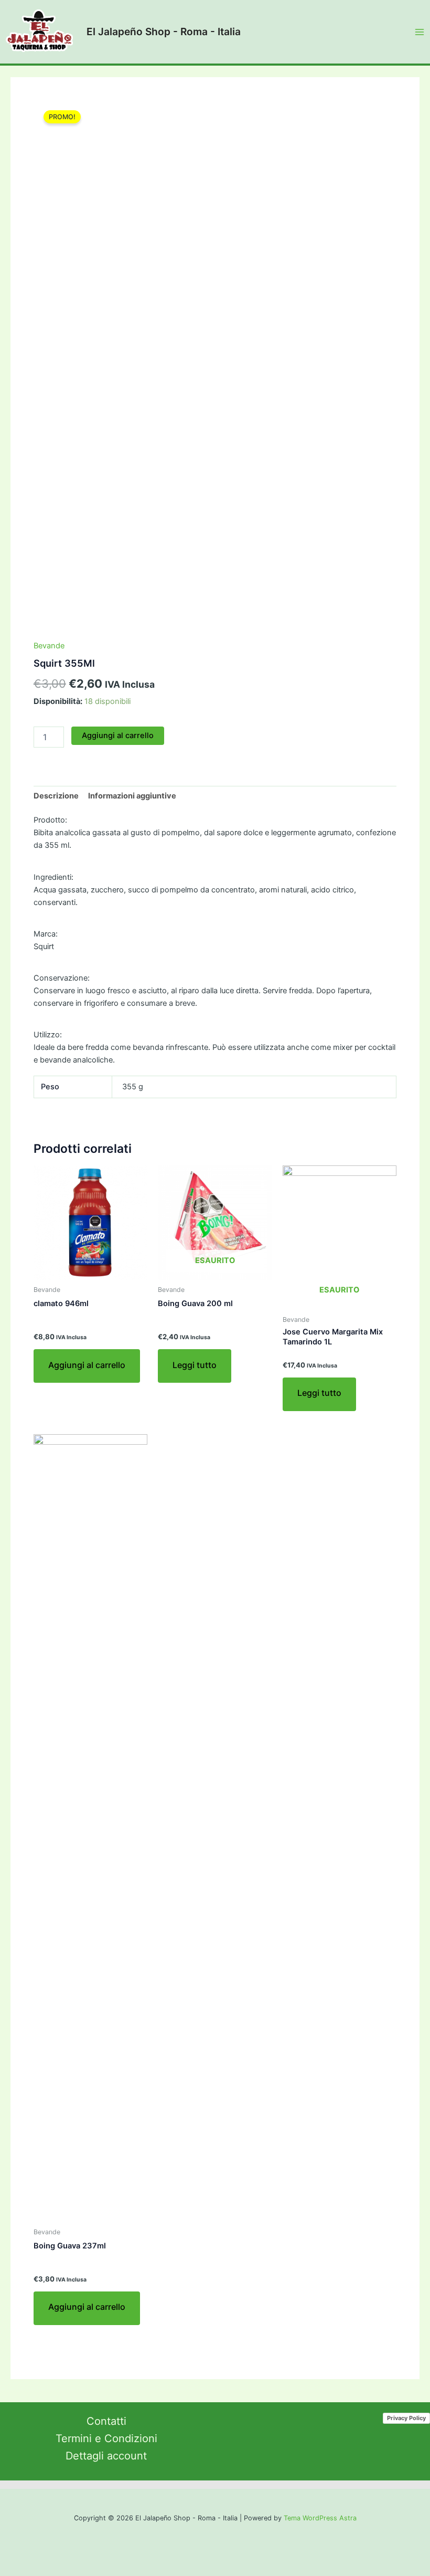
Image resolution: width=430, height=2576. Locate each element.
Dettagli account (106, 2456)
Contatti (106, 2421)
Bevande (49, 646)
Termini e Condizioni (106, 2438)
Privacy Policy (406, 2418)
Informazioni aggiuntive (132, 796)
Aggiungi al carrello (118, 735)
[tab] (56, 796)
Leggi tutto (195, 1365)
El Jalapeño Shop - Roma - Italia (164, 31)
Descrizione (56, 796)
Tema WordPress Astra (320, 2518)
